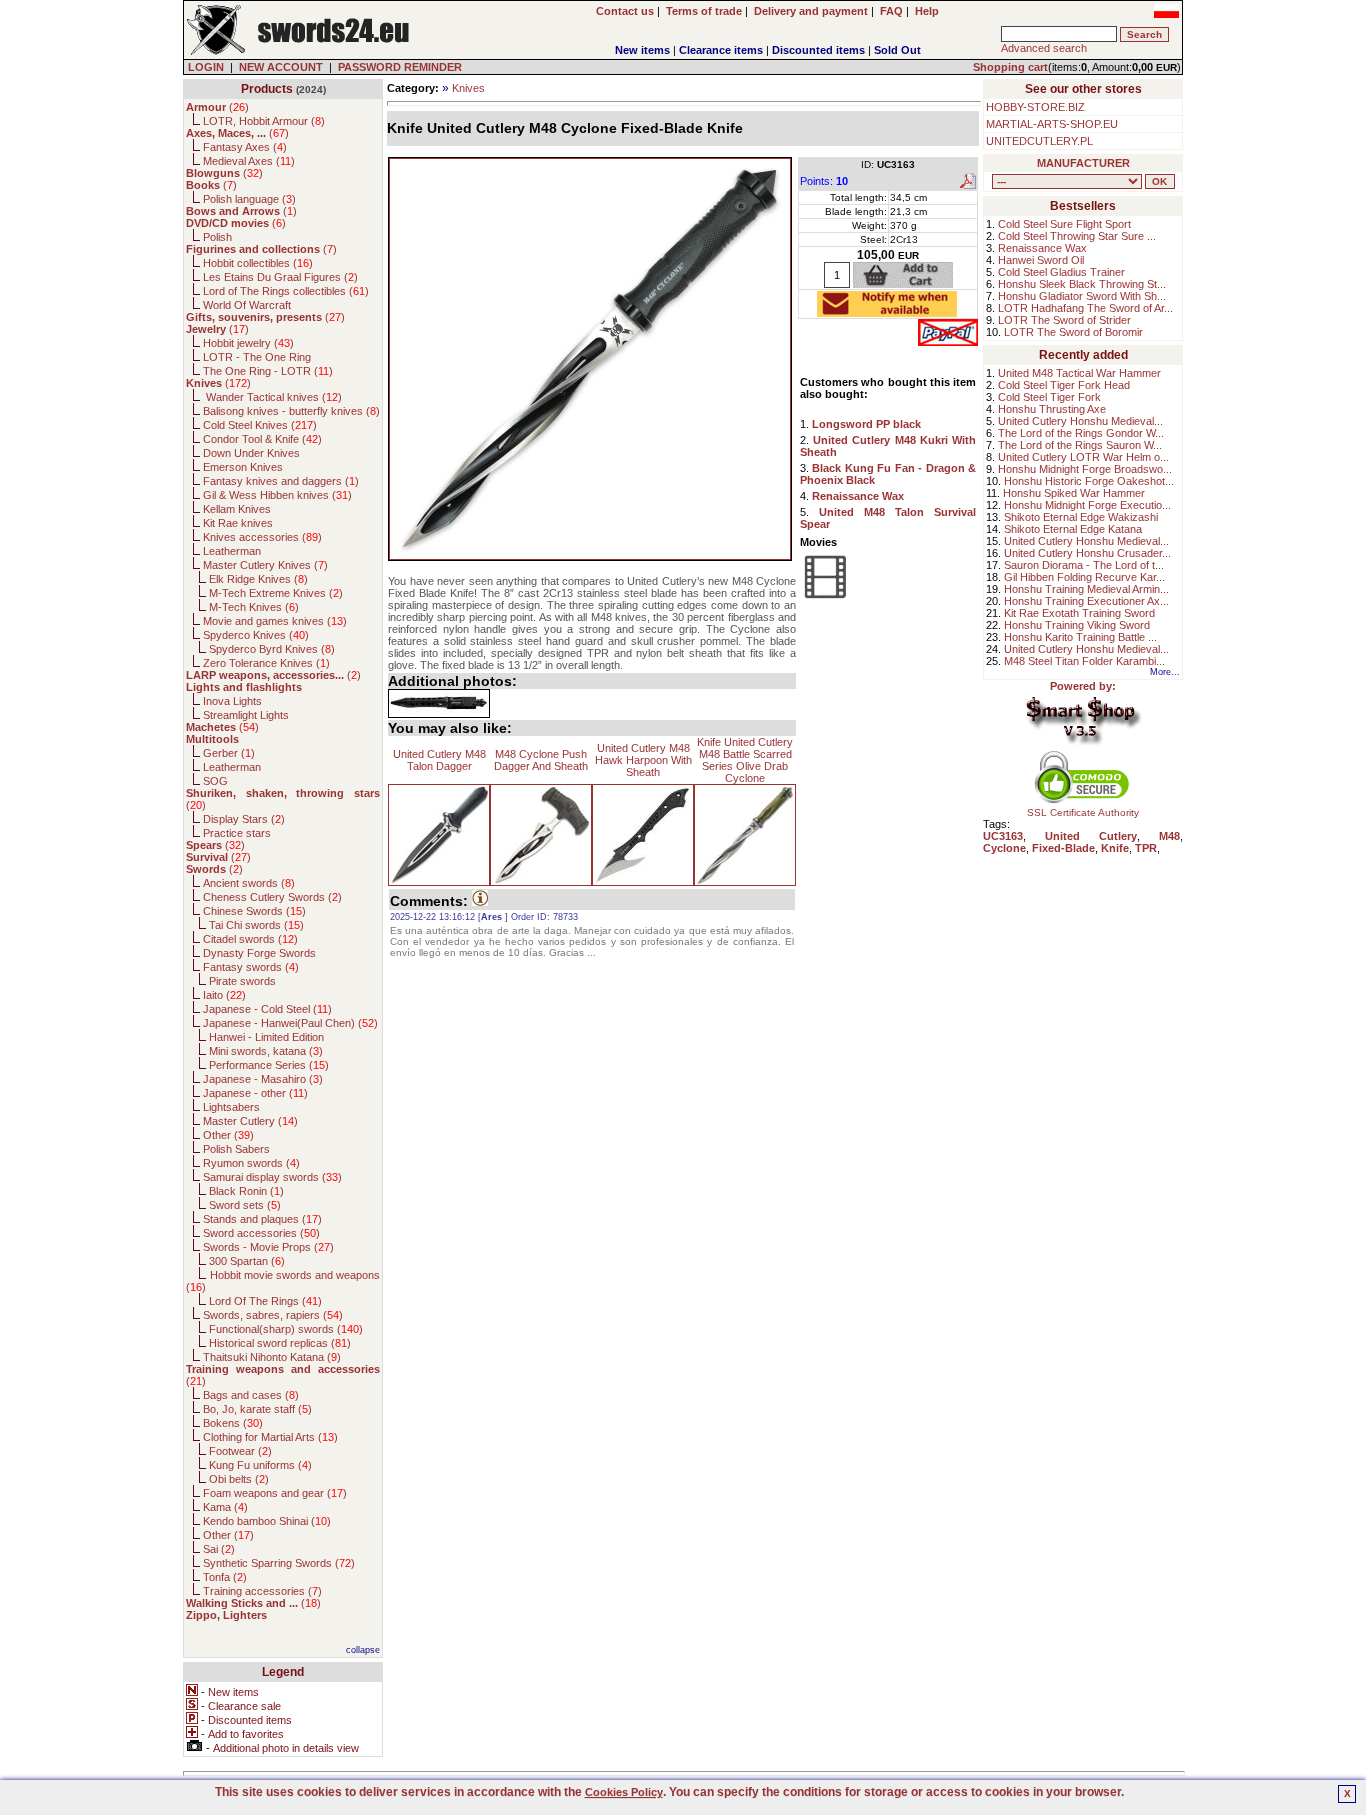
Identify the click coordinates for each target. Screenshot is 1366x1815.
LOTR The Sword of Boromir (1073, 332)
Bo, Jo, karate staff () (257, 1409)
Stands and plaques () (262, 1219)
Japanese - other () (255, 1093)
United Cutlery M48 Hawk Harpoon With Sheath (643, 760)
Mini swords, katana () (266, 1051)
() (217, 107)
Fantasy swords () (251, 967)
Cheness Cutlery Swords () (272, 897)
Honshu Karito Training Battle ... (1080, 637)
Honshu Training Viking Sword (1077, 625)
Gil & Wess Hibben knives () (277, 495)
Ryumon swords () (251, 1163)
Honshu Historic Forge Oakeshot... (1089, 481)
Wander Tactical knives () (272, 397)
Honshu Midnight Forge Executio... (1087, 505)
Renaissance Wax (1042, 248)
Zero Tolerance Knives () (266, 663)
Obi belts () (239, 1479)
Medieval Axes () (249, 161)
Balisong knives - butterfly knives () (291, 411)
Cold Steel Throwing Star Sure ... (1077, 236)
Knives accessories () (262, 537)
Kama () (225, 1507)
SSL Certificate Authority (1083, 812)
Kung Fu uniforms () (260, 1465)
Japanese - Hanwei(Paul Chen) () (290, 1023)
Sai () (219, 1549)
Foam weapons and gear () (275, 1493)
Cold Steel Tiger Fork (1049, 397)
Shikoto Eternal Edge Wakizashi (1081, 517)
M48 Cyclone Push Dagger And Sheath (541, 760)
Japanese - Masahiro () (263, 1079)
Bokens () (233, 1423)
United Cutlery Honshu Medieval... (1080, 421)
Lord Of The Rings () (265, 1301)
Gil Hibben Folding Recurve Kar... (1084, 577)
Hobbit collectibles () (258, 263)
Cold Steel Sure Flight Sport (1064, 224)
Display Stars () (244, 819)
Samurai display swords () (272, 1177)
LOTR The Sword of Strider (1064, 320)
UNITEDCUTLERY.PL (1039, 141)
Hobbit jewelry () (248, 343)
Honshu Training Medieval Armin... (1086, 589)
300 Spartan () (247, 1261)
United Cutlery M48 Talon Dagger (439, 760)
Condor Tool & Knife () (262, 439)
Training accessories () (262, 1591)
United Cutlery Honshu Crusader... (1087, 553)
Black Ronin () (246, 1191)
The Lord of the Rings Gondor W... (1081, 433)
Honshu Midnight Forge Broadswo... (1085, 469)
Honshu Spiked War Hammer (1074, 493)
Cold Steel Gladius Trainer (1061, 272)
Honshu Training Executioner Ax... (1086, 601)
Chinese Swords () (254, 911)
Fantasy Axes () (245, 147)
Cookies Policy (624, 1792)
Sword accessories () (261, 1233)
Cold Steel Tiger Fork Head (1064, 385)
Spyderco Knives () (256, 635)
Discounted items (818, 50)
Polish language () (249, 199)
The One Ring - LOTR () (268, 371)
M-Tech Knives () (254, 607)
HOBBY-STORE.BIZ (1035, 107)
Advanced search (1044, 48)
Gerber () (229, 753)
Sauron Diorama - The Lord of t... (1084, 565)
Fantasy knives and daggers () (281, 481)
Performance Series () (269, 1065)
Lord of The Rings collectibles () (286, 291)
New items (642, 50)
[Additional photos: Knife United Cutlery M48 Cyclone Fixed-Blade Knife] (439, 703)
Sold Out (897, 50)
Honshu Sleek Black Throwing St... (1082, 284)
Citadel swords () (250, 939)
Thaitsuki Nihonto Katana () (272, 1357)
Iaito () (224, 995)
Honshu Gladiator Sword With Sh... (1082, 296)
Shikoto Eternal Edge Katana (1073, 529)
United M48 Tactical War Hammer (1079, 373)
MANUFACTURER (1083, 163)
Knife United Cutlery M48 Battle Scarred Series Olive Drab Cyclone (745, 760)
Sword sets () (245, 1205)
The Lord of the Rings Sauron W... (1080, 445)
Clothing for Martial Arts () (270, 1437)
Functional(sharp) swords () (286, 1329)
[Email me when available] (887, 311)
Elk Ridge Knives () (258, 579)
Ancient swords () (249, 883)
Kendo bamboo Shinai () (267, 1521)
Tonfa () (225, 1577)
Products (267, 89)
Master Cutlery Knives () (265, 565)
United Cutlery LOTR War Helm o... (1083, 457)
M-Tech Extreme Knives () (276, 593)
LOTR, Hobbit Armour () (264, 121)
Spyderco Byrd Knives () (272, 649)
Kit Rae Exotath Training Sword (1079, 613)
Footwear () (240, 1451)
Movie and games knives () (275, 621)
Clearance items (721, 50)
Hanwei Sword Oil (1041, 260)
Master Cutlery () (250, 1121)
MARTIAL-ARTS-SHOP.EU (1052, 124)
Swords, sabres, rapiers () (273, 1315)
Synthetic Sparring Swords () (279, 1563)
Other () (228, 1135)
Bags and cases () (251, 1395)
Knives (468, 88)
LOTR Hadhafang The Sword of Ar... (1085, 308)
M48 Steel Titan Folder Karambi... (1084, 661)
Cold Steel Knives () (260, 425)
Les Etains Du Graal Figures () (280, 277)
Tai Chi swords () (256, 925)
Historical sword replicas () (280, 1343)
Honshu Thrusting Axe (1052, 409)
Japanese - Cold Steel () (267, 1009)
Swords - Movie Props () (268, 1247)
